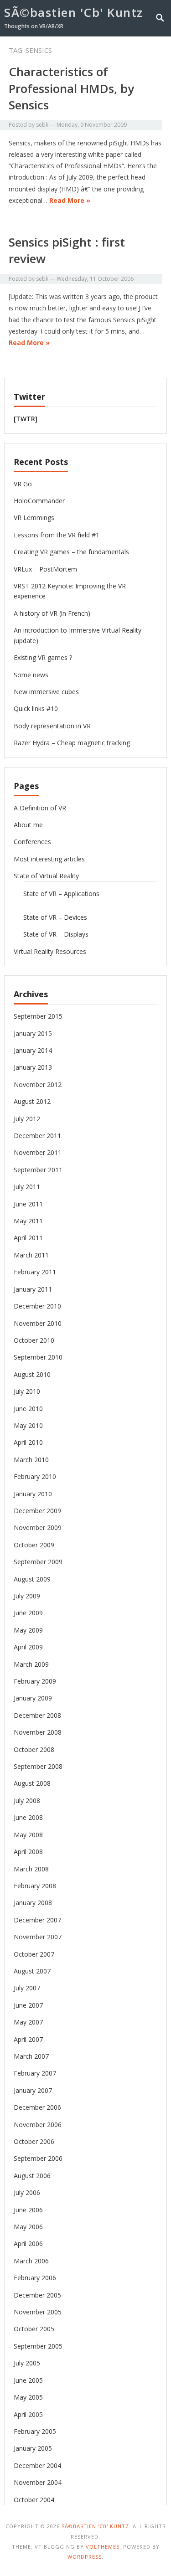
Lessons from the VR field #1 (57, 535)
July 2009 (27, 1596)
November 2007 (38, 1937)
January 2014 (33, 1050)
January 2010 (33, 1494)
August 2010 (32, 1374)
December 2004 (37, 2465)
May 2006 (28, 2227)
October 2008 (34, 1749)
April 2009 (28, 1647)
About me (28, 825)
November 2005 (38, 2312)
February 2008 (35, 1886)
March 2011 (31, 1255)
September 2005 (38, 2346)
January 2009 (33, 1698)
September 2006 (38, 2158)
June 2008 (28, 1817)
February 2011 (35, 1272)
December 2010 (37, 1306)
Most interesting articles (49, 859)
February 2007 (35, 2073)
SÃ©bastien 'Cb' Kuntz (74, 12)
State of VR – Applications (61, 894)
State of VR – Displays (56, 934)
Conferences (32, 842)
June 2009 (28, 1613)
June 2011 (28, 1204)
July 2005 (27, 2363)
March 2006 (31, 2261)
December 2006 (37, 2107)
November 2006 (38, 2125)
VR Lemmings (34, 518)
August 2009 (32, 1579)
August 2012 (32, 1101)
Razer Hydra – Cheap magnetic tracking (72, 743)
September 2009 (38, 1562)
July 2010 (27, 1391)
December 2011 (37, 1136)
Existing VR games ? (43, 657)
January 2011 (33, 1289)
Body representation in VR (52, 726)
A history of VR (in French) (52, 613)
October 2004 (34, 2500)
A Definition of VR (40, 808)
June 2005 (28, 2380)
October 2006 (34, 2141)
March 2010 (31, 1460)
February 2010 (35, 1476)
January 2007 (33, 2090)
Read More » (70, 200)
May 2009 (28, 1630)
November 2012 (38, 1084)
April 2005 (28, 2414)
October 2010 (34, 1340)
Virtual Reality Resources (50, 951)
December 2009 (37, 1511)
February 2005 (35, 2431)
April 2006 (28, 2244)
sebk (42, 125)
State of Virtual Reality (46, 876)
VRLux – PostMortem (45, 569)
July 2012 (27, 1119)
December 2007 (37, 1920)
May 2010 (28, 1425)
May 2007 (28, 2022)
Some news (31, 675)
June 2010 (28, 1409)
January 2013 (33, 1067)
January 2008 (33, 1903)
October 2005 (34, 2329)
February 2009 (35, 1681)
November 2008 (38, 1732)
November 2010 (38, 1323)
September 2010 (38, 1357)
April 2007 (28, 2039)
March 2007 (31, 2056)
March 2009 (31, 1664)
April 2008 (28, 1852)
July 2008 (27, 1801)
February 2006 (35, 2278)
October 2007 (34, 1954)
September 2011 (38, 1170)
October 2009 (34, 1545)
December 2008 (37, 1715)
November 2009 (38, 1528)
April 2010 (28, 1442)
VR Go (23, 484)
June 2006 (28, 2210)
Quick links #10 (36, 708)
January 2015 (33, 1033)
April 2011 (28, 1238)
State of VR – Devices (55, 917)
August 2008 (32, 1783)
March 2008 (31, 1869)
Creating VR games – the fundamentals (71, 552)
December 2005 (37, 2295)
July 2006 (27, 2192)
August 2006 (32, 2176)
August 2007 (32, 1971)
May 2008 (28, 1835)
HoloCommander (39, 501)
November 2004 (38, 2482)
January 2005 (33, 2448)
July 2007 (27, 1988)
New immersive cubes (46, 692)
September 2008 (38, 1766)
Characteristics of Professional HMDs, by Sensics (71, 88)
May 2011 (28, 1221)
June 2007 (28, 2005)
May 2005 (28, 2397)
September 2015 (38, 1016)
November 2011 (38, 1152)
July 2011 (27, 1187)
